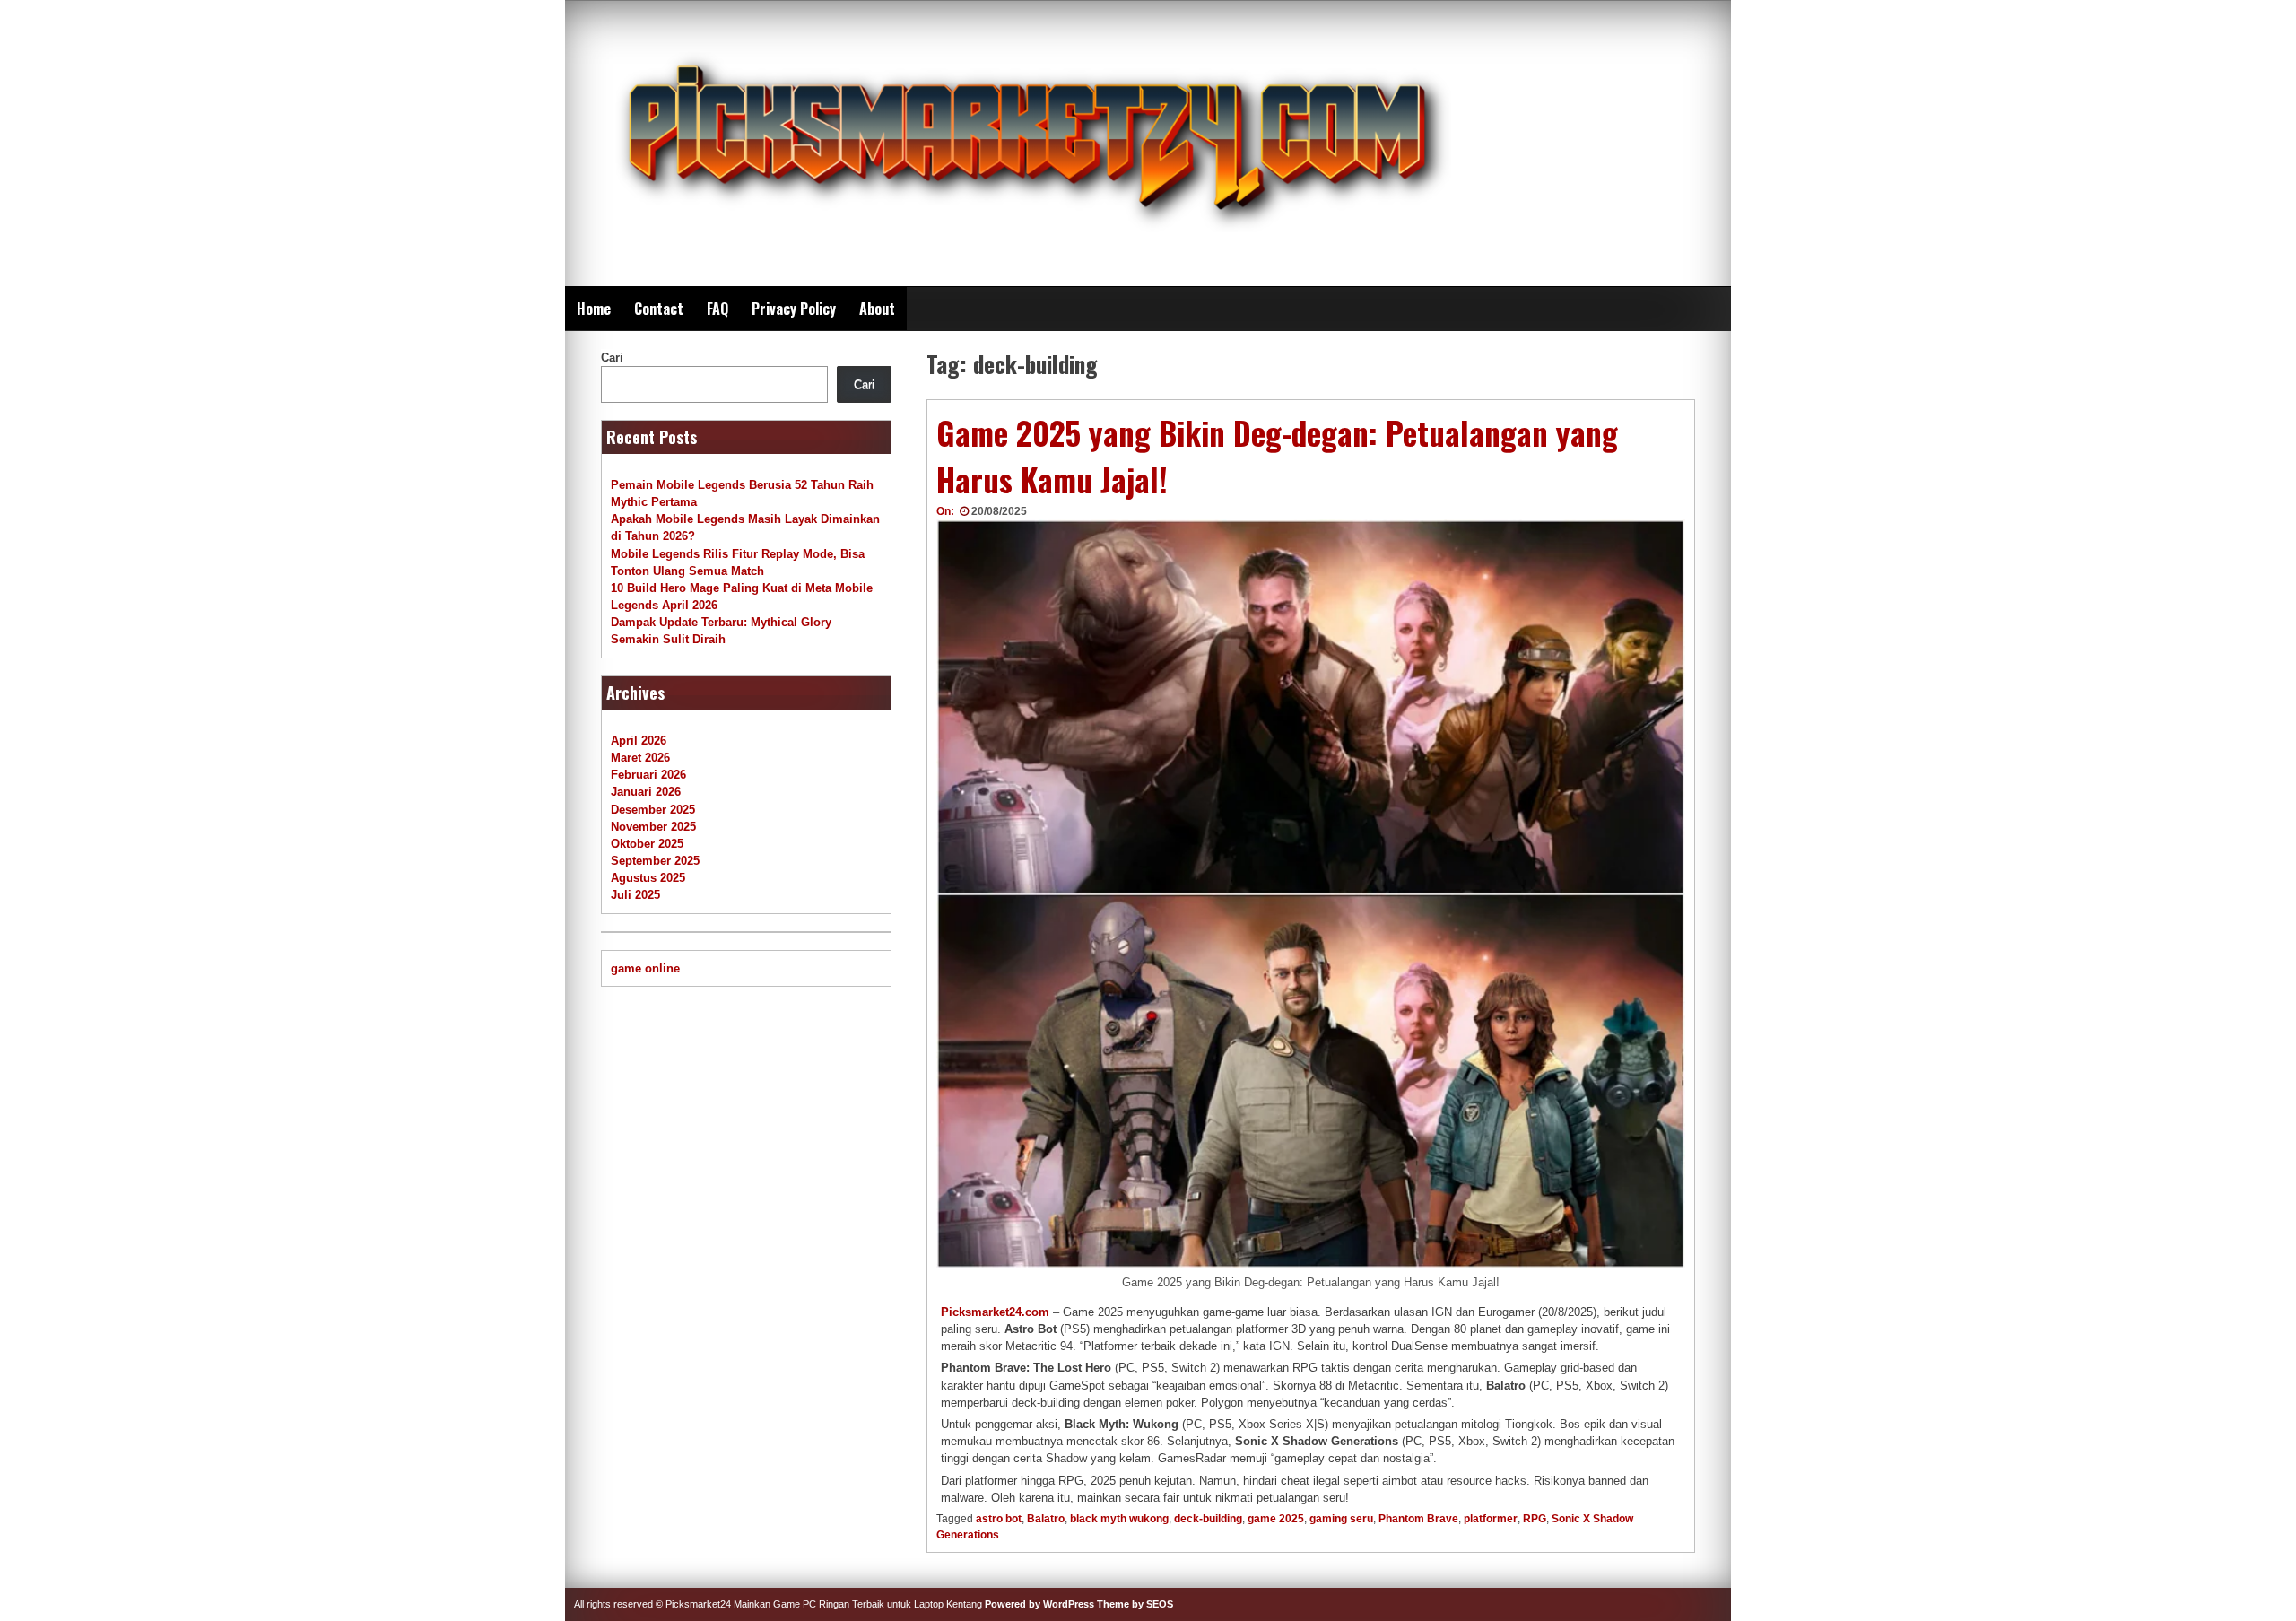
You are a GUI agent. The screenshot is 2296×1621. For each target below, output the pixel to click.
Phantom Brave (1418, 1519)
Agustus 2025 (648, 878)
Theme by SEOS (1135, 1604)
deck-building (1208, 1519)
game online (645, 968)
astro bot (999, 1519)
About (877, 309)
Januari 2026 (646, 792)
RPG (1535, 1519)
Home (594, 309)
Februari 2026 (648, 775)
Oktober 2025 (647, 844)
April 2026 (639, 741)
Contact (659, 309)
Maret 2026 (640, 758)
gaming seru (1341, 1519)
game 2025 (1276, 1519)
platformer (1491, 1519)
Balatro (1046, 1519)
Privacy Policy (794, 309)
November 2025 (653, 827)
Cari (612, 357)
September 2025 (655, 861)
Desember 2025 (653, 810)
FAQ (717, 309)
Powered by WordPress (1039, 1604)
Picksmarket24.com (995, 1312)
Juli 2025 (635, 895)
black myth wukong (1119, 1519)
